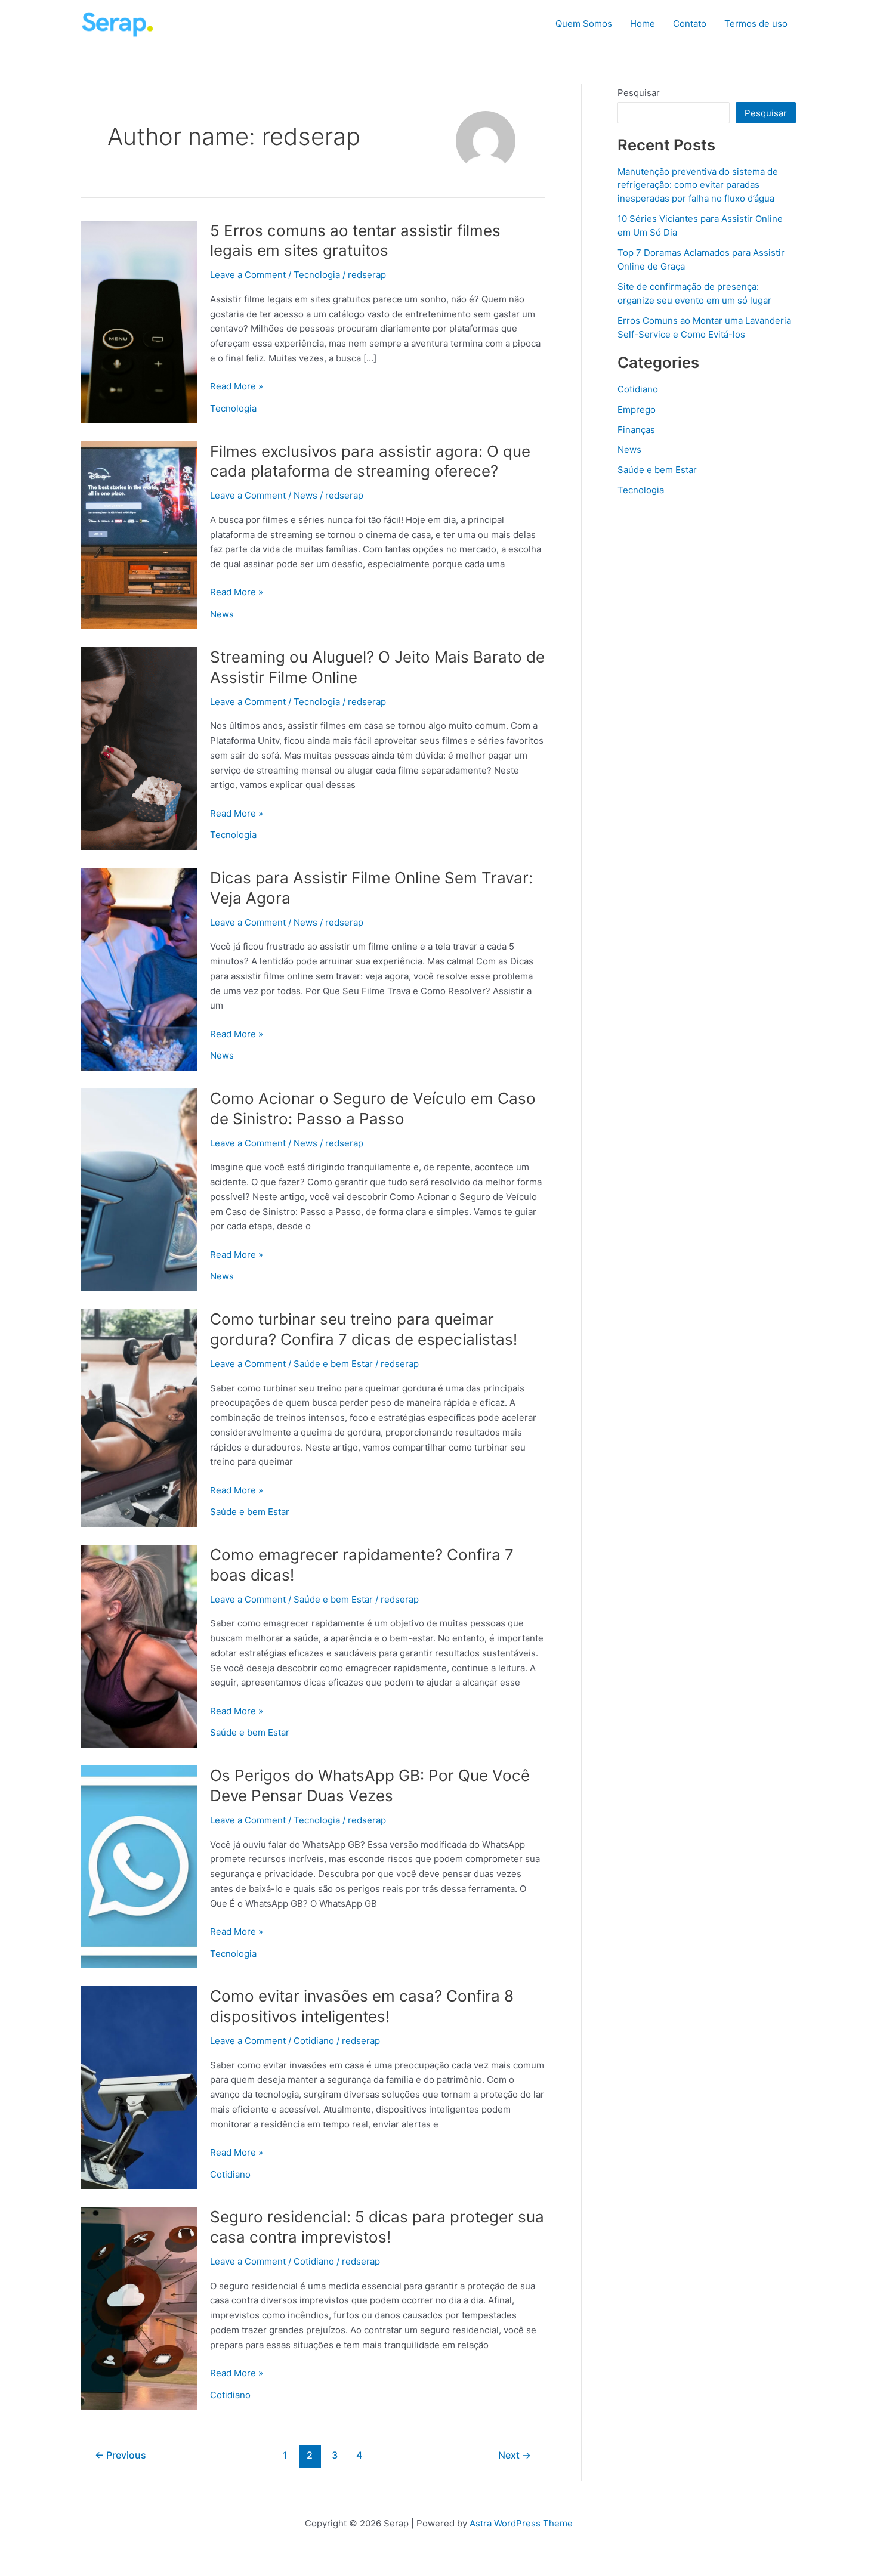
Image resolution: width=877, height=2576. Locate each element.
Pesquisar (639, 93)
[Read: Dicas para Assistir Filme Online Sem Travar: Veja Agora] (139, 968)
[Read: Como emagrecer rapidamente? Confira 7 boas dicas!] (139, 1645)
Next (515, 2455)
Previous (121, 2455)
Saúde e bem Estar (333, 1364)
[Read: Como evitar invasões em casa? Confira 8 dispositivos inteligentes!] (139, 2087)
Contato (690, 24)
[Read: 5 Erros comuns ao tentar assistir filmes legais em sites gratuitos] (139, 321)
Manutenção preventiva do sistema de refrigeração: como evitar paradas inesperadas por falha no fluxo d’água (698, 185)
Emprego (637, 409)
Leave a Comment (248, 275)
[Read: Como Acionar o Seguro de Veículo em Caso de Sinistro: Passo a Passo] (139, 1189)
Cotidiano (314, 2041)
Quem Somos (584, 24)
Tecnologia (317, 275)
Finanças (636, 430)
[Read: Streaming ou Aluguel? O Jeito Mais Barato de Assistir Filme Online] (139, 748)
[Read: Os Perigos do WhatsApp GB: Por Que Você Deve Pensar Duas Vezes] (139, 1866)
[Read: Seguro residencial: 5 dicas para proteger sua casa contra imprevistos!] (139, 2307)
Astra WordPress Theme (521, 2523)
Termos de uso (756, 24)
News (305, 495)
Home (643, 24)
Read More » (237, 387)
